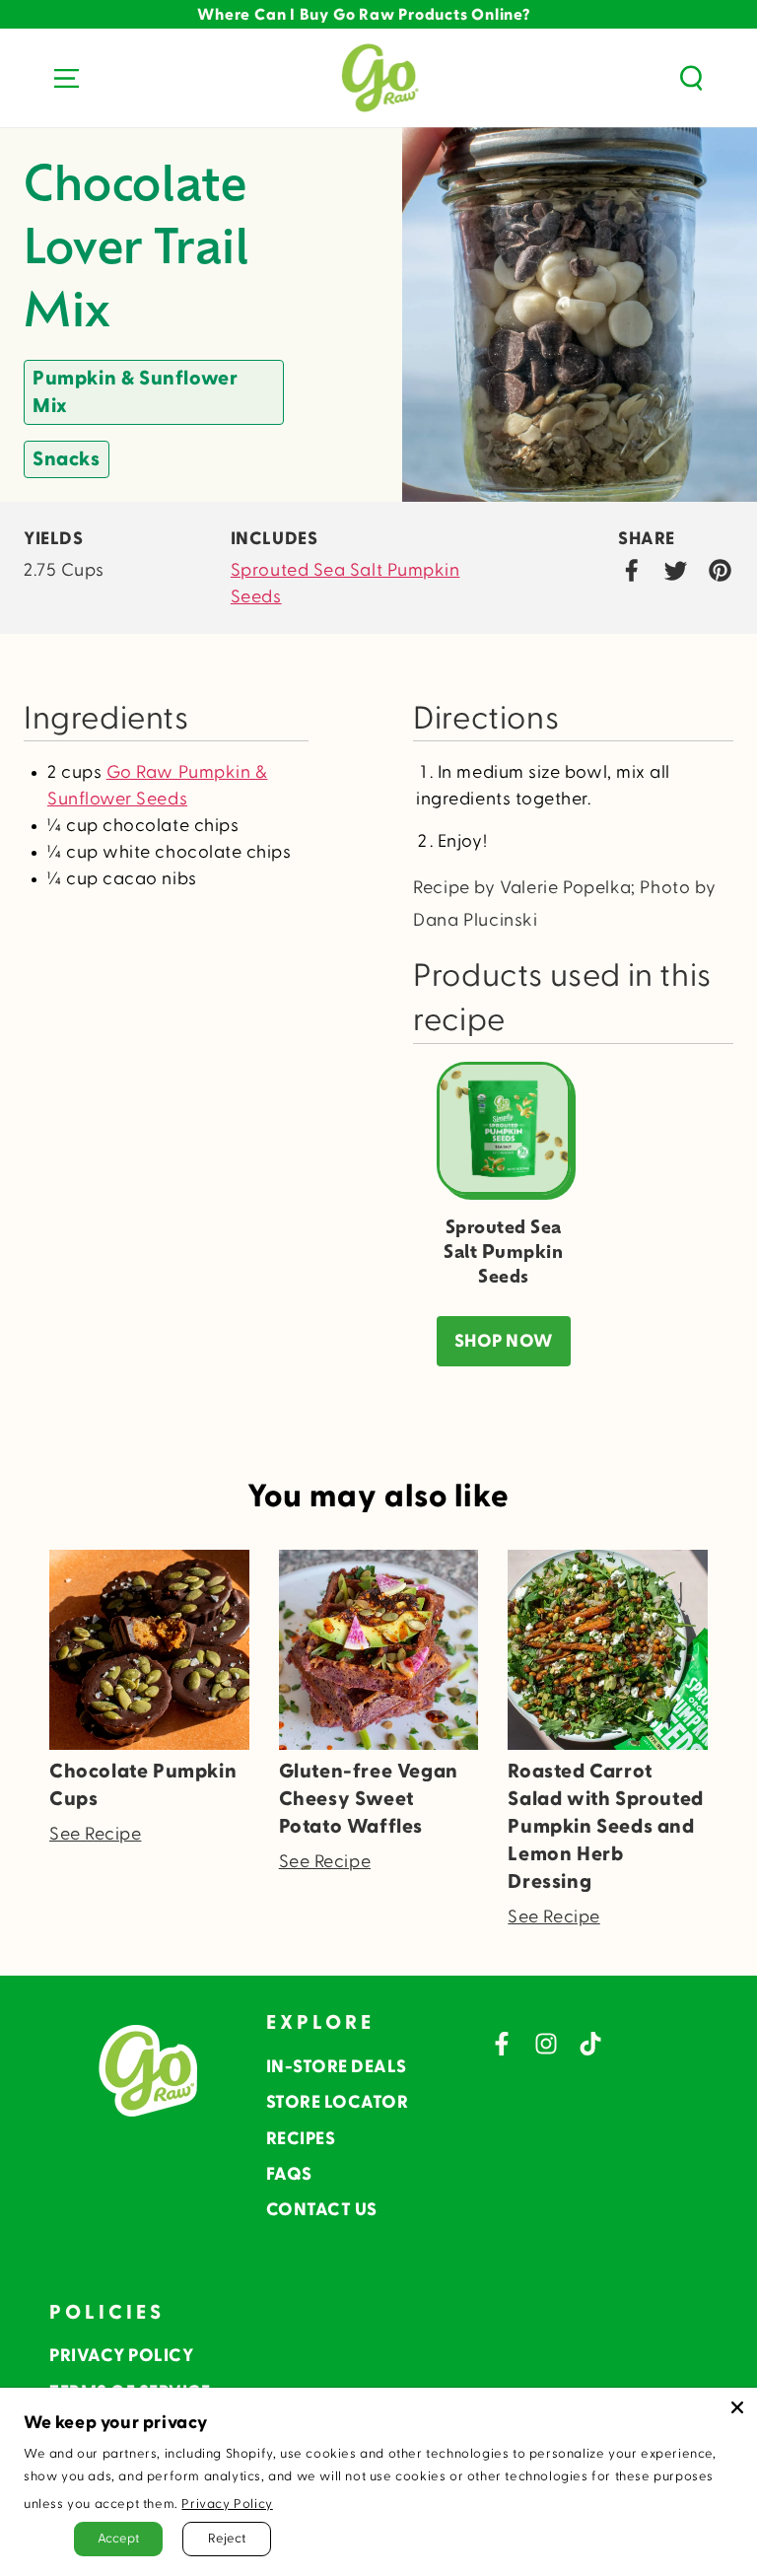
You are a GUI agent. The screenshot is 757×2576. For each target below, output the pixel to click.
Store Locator (338, 2102)
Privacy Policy (121, 2356)
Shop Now (504, 1341)
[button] (691, 78)
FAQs (289, 2174)
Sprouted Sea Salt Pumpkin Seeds (345, 584)
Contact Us (322, 2210)
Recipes (301, 2139)
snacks (67, 459)
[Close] (737, 2407)
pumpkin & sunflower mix (135, 392)
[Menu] (66, 78)
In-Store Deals (337, 2067)
